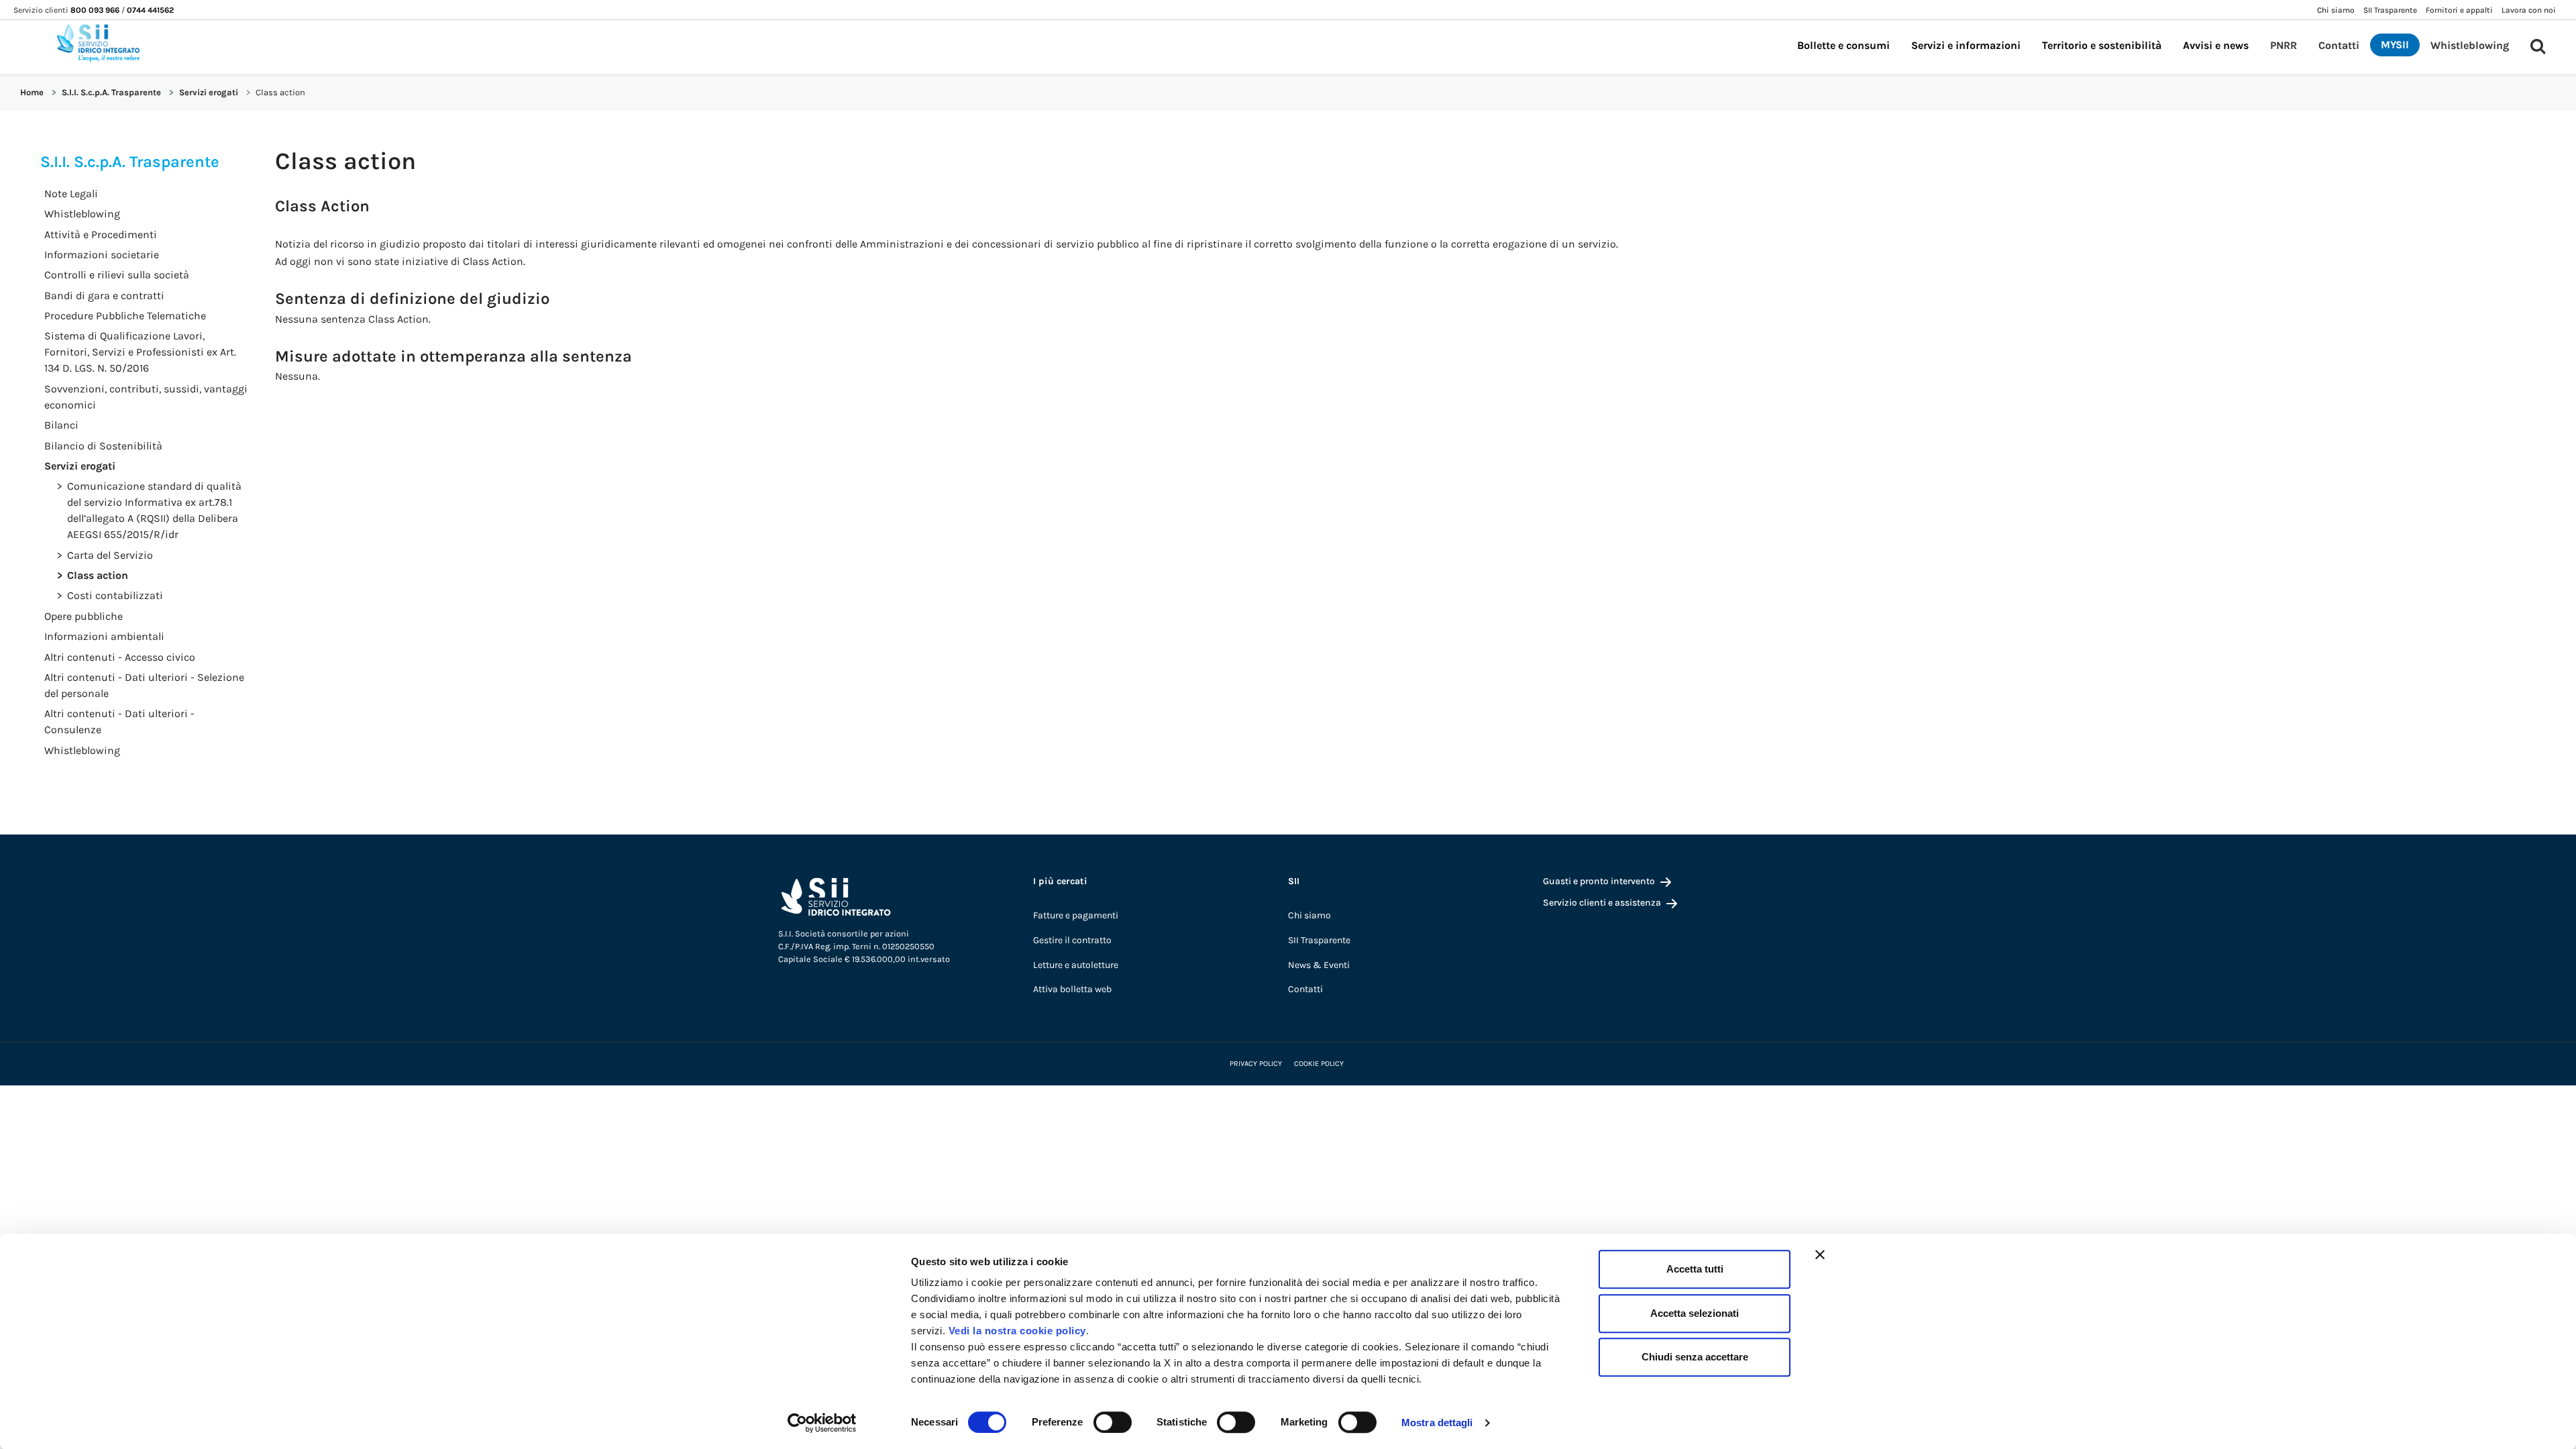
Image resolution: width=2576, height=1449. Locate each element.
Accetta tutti (1695, 1269)
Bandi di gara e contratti (104, 296)
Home (32, 92)
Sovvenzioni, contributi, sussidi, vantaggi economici (146, 397)
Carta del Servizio (110, 555)
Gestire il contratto (1072, 940)
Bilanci (61, 425)
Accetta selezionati (1695, 1313)
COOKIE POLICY (1319, 1064)
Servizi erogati (209, 92)
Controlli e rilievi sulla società (117, 275)
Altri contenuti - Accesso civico (120, 657)
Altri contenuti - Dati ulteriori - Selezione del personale (144, 685)
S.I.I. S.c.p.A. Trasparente (111, 92)
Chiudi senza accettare (1695, 1357)
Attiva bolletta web (1072, 989)
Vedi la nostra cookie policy (1017, 1331)
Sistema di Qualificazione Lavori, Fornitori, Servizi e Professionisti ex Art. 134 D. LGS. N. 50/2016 (140, 352)
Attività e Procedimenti (101, 234)
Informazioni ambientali (104, 636)
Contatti (2339, 45)
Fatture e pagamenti (1076, 915)
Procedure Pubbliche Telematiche (125, 316)
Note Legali (71, 194)
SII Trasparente (1319, 940)
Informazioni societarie (102, 255)
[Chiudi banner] (1820, 1254)
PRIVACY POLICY (1256, 1064)
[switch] (1113, 1422)
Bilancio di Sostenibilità (103, 446)
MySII (2395, 45)
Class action (98, 575)
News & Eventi (1319, 965)
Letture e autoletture (1076, 965)
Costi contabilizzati (115, 595)
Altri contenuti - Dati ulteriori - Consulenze (119, 721)
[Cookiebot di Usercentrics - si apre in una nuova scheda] (822, 1423)
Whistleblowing (2470, 45)
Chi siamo (1309, 915)
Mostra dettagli (1437, 1423)
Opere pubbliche (84, 616)
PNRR (2284, 45)
